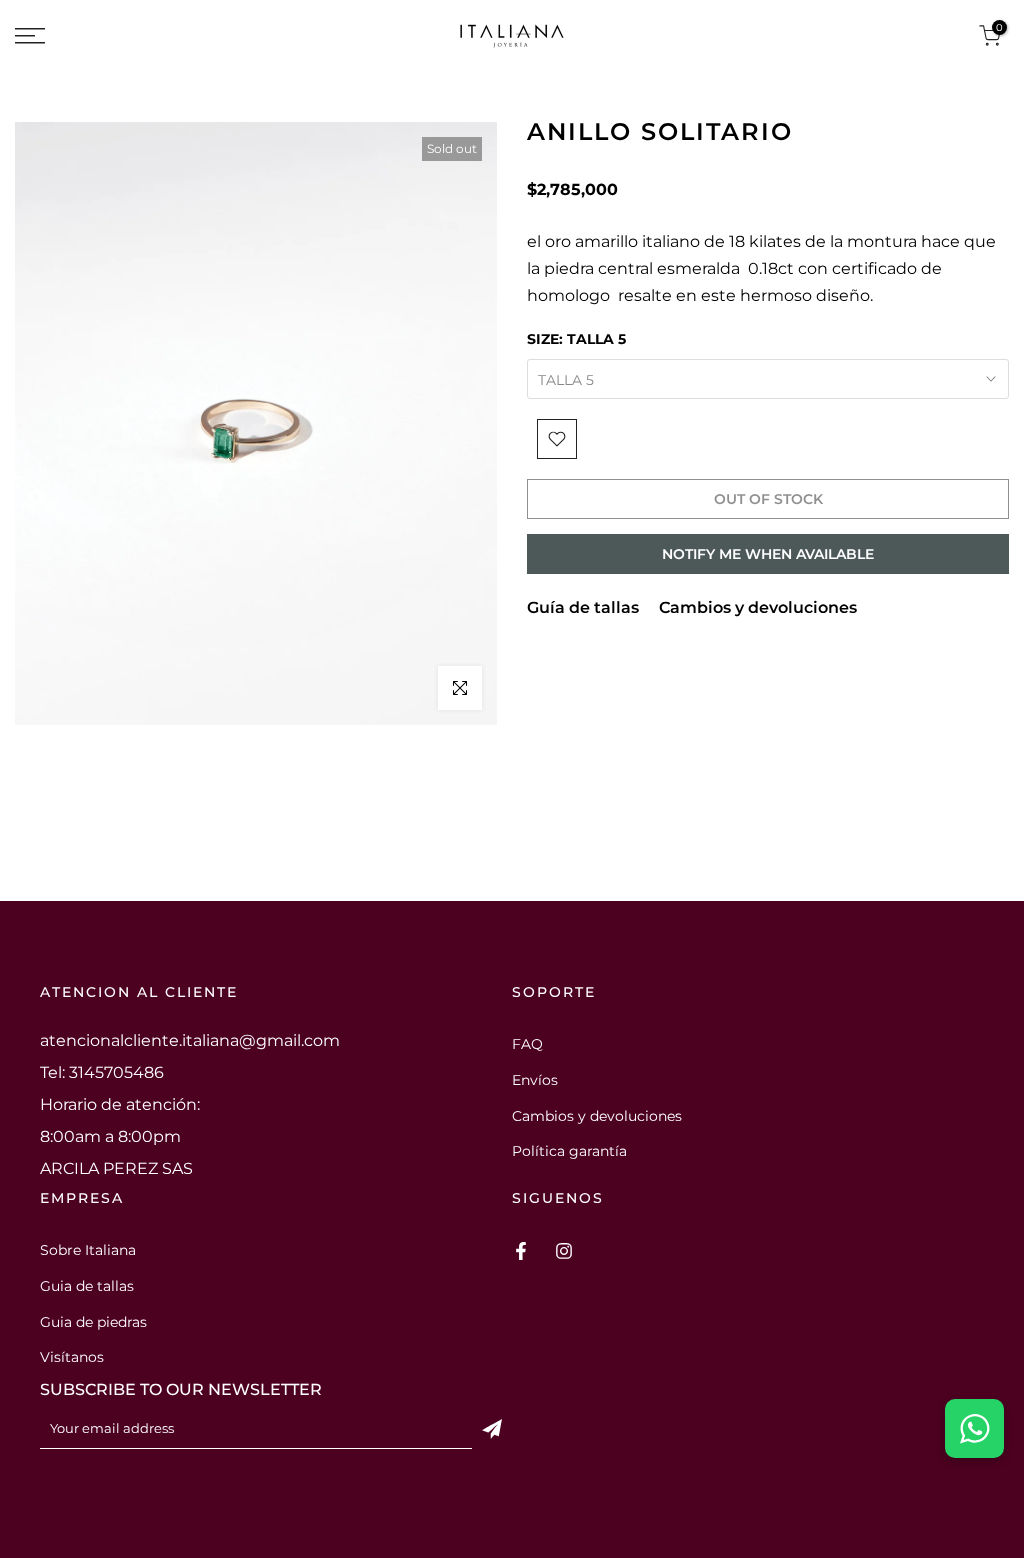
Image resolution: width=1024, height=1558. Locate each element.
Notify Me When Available (768, 554)
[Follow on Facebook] (521, 1251)
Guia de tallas (87, 1286)
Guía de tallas (583, 607)
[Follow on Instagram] (564, 1251)
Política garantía (569, 1151)
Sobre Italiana (88, 1250)
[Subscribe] (492, 1429)
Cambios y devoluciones (758, 607)
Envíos (535, 1080)
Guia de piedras (93, 1322)
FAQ (527, 1044)
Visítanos (72, 1357)
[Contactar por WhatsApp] (974, 1428)
